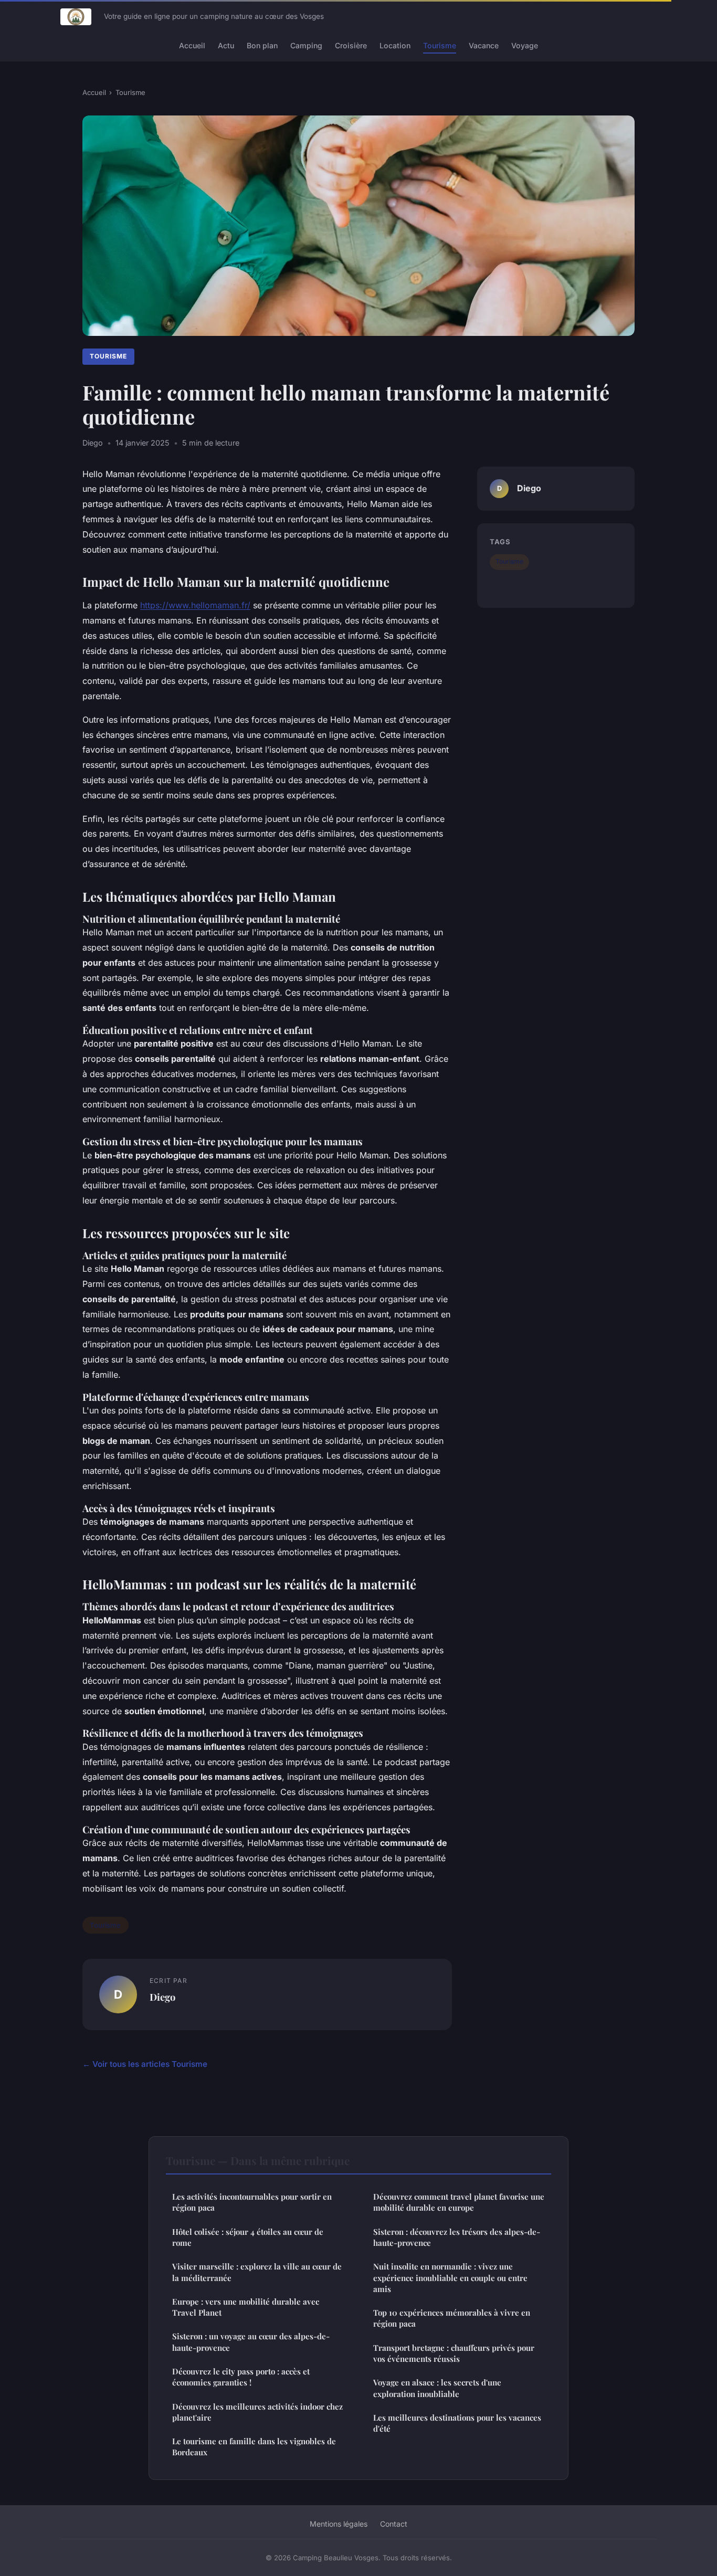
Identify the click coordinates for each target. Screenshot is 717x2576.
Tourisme (440, 45)
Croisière (351, 45)
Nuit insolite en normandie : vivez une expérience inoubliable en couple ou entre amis (450, 2278)
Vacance (484, 45)
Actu (226, 45)
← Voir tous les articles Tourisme (145, 2064)
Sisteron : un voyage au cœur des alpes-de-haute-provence (251, 2342)
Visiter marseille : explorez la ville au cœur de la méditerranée (257, 2272)
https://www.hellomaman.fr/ (195, 605)
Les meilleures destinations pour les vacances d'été (457, 2423)
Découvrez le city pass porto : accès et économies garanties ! (241, 2377)
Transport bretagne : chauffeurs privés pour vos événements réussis (454, 2353)
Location (395, 45)
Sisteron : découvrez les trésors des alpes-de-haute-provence (457, 2237)
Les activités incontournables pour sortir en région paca (252, 2202)
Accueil (192, 45)
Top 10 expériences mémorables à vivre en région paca (452, 2318)
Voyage (525, 45)
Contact (394, 2524)
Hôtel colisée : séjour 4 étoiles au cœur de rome (248, 2237)
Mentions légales (339, 2524)
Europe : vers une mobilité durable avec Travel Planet (246, 2307)
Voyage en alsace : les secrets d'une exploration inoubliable (437, 2388)
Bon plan (262, 45)
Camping (306, 45)
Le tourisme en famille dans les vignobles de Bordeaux (254, 2447)
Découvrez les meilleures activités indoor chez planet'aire (257, 2412)
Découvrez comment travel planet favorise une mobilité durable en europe (459, 2202)
